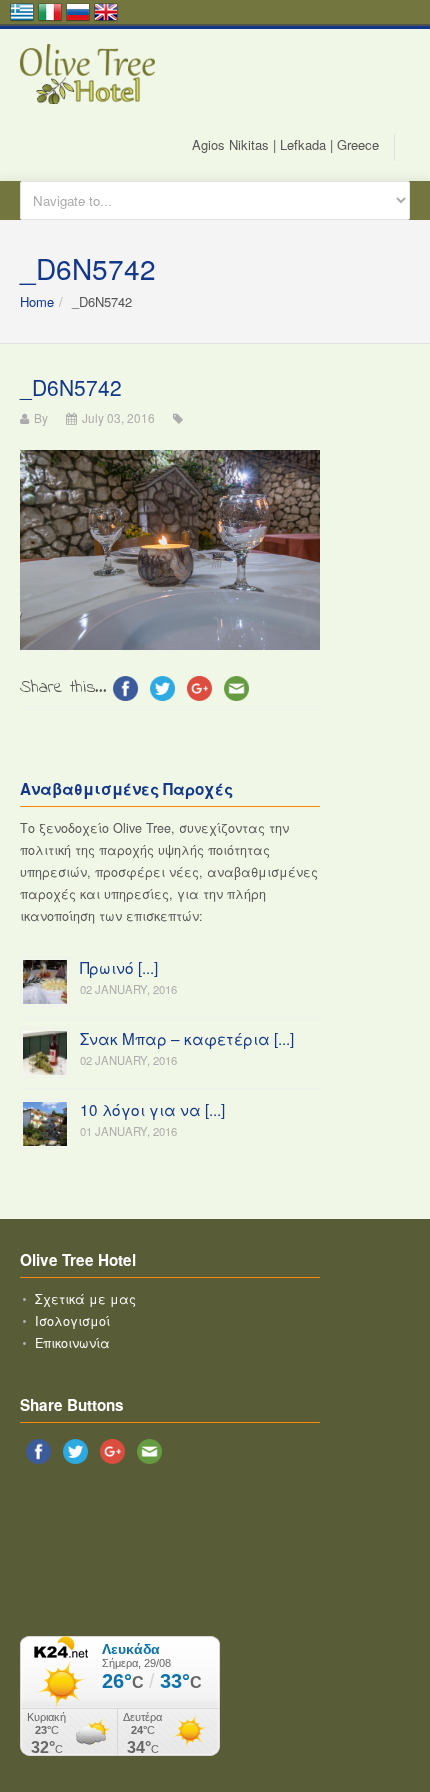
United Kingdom (106, 12)
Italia (50, 12)
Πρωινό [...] (119, 967)
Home (37, 301)
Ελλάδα (22, 12)
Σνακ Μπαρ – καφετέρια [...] (187, 1038)
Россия (78, 12)
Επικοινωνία (72, 1343)
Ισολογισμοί (72, 1321)
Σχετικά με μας (85, 1299)
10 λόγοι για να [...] (152, 1109)
